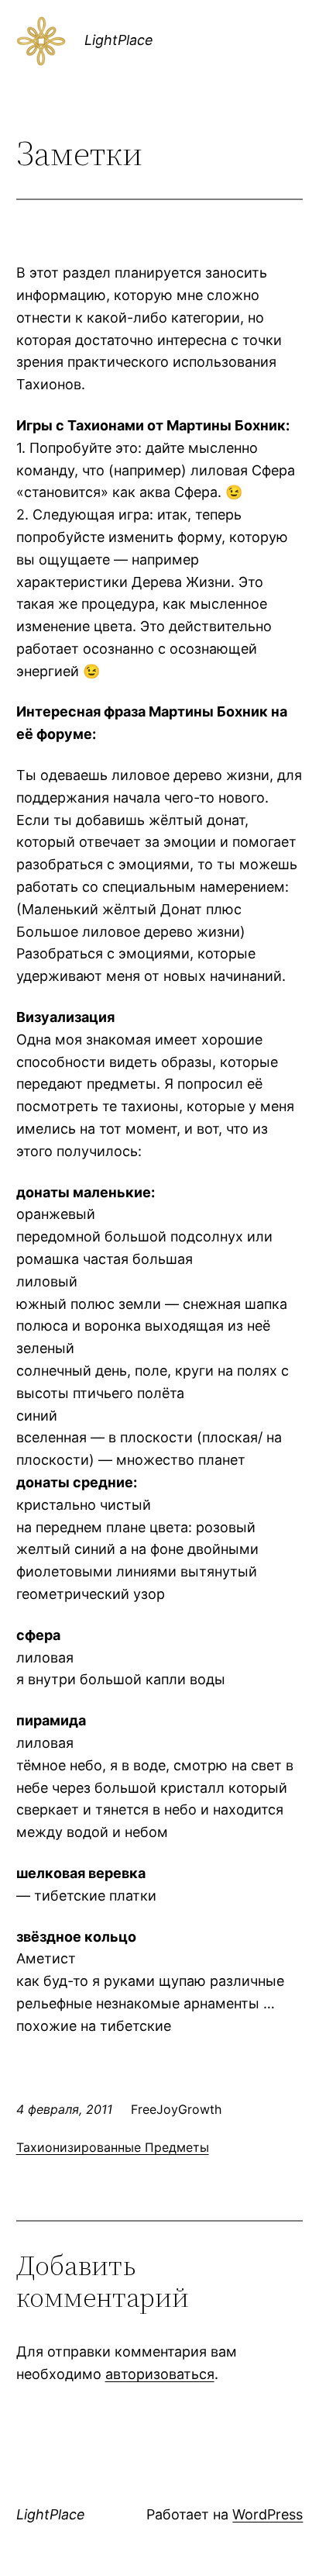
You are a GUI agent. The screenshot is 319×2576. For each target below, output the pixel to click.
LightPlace (119, 40)
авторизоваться (160, 2374)
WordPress (268, 2514)
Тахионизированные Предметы (113, 2147)
